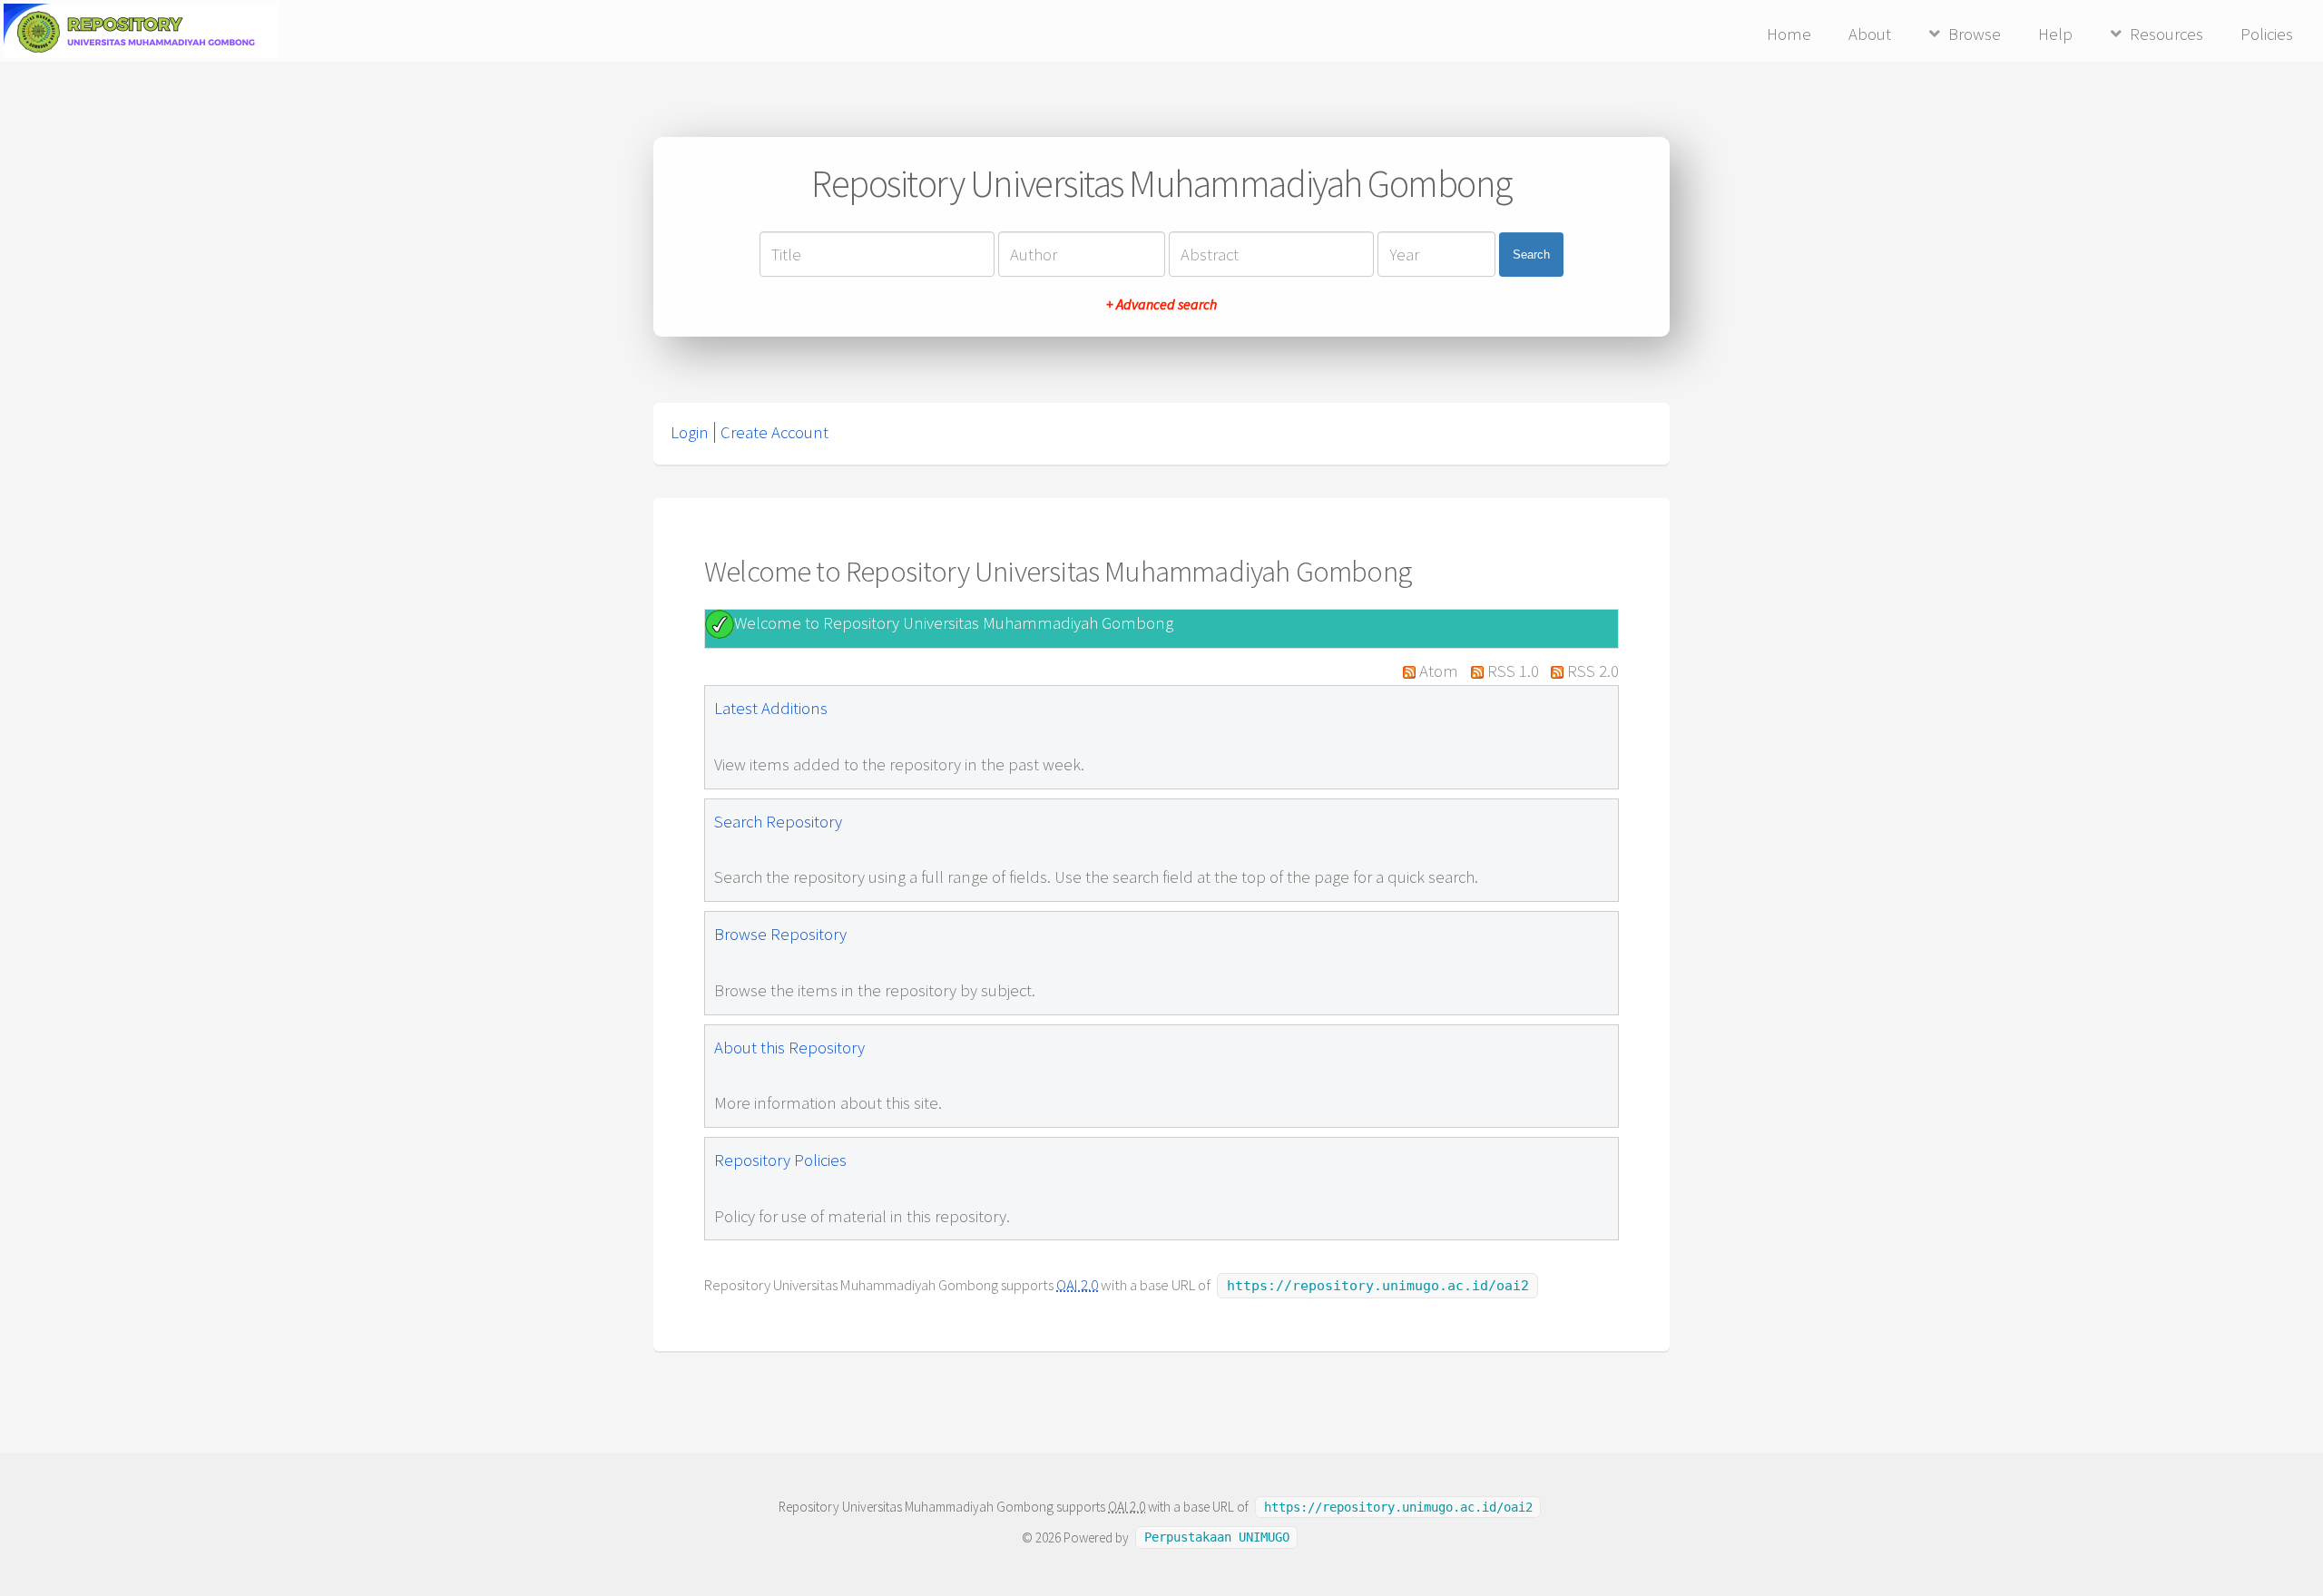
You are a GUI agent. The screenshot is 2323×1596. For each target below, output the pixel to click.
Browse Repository (780, 934)
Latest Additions (771, 708)
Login (690, 432)
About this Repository (789, 1048)
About (1870, 34)
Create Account (774, 432)
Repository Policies (780, 1160)
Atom (1439, 671)
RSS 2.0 (1593, 671)
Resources (2166, 34)
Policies (2267, 34)
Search (1531, 255)
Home (1789, 34)
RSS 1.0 (1513, 671)
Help (2055, 34)
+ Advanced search (1161, 304)
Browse (1975, 34)
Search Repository (778, 822)
